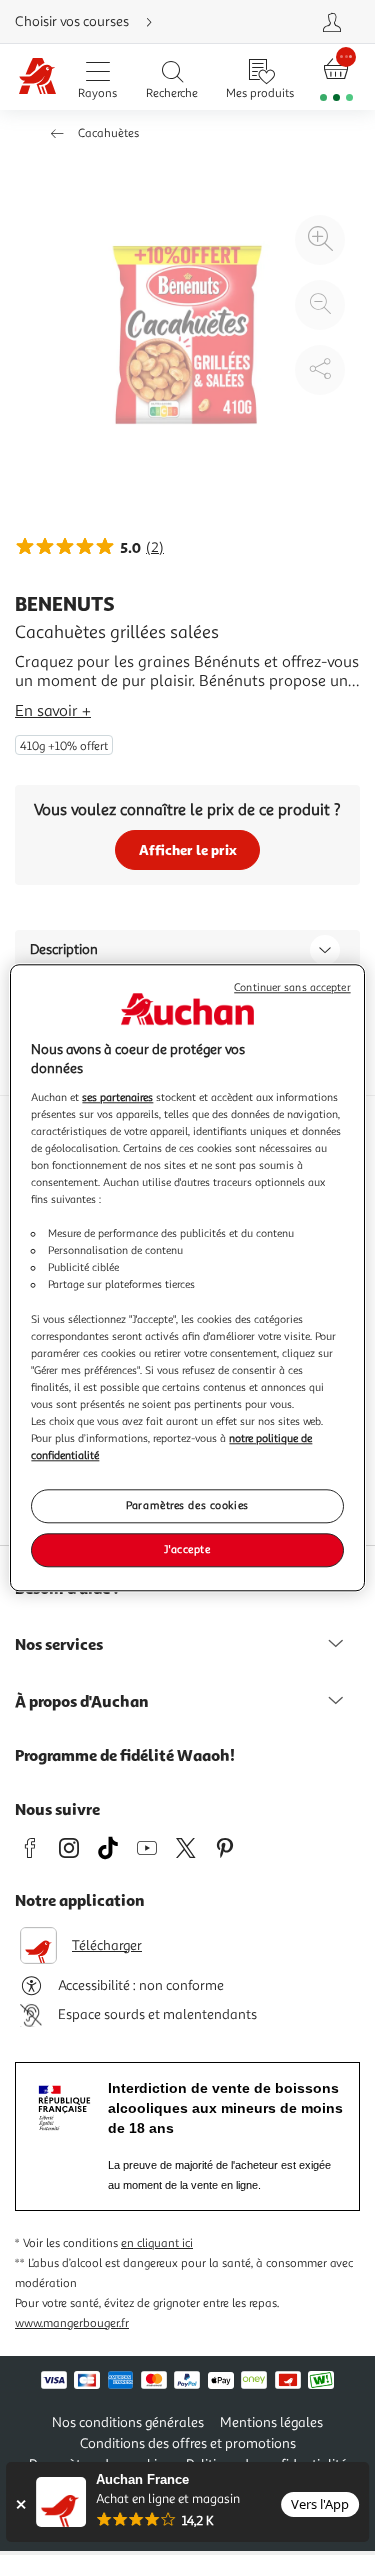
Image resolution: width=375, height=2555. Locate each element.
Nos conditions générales (128, 2422)
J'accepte (187, 1549)
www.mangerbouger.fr (72, 2323)
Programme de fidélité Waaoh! (125, 1755)
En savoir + (53, 711)
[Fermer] (20, 2504)
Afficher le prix (188, 849)
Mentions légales (271, 2422)
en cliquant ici (157, 2243)
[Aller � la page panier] (336, 77)
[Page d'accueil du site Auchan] (37, 77)
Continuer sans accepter (292, 987)
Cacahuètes (108, 133)
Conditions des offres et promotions (188, 2443)
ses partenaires (117, 1097)
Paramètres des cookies (187, 1505)
